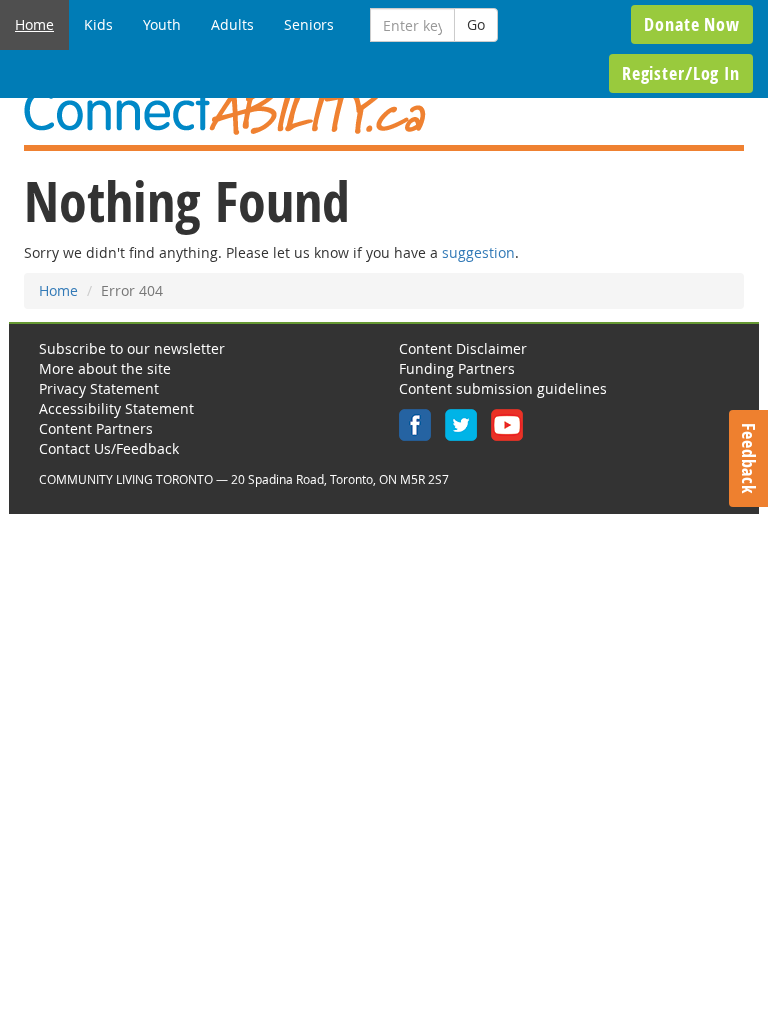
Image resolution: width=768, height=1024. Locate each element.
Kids (98, 24)
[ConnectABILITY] (384, 112)
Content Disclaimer (463, 348)
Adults (232, 24)
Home (34, 24)
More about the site (105, 368)
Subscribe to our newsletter (132, 348)
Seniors (309, 24)
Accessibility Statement (116, 408)
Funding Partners (457, 368)
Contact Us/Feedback (109, 448)
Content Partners (96, 428)
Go (476, 24)
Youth (162, 24)
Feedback (749, 458)
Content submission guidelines (503, 388)
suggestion (478, 252)
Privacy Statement (99, 388)
